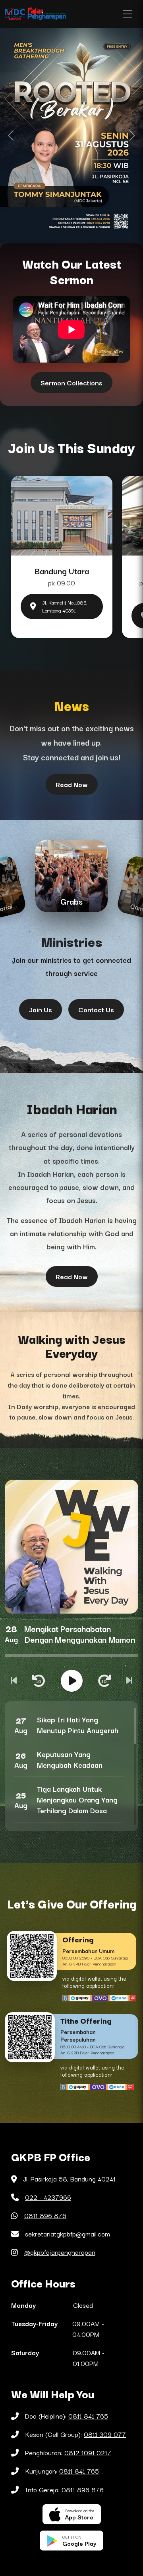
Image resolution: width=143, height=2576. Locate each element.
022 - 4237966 (48, 2197)
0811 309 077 (105, 2434)
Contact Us (96, 1009)
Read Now (72, 784)
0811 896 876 (45, 2215)
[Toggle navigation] (128, 14)
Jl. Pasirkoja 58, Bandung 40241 (69, 2179)
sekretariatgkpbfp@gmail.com (68, 2234)
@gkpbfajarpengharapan (60, 2252)
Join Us (41, 1009)
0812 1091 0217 (88, 2452)
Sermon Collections (71, 382)
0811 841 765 (88, 2416)
